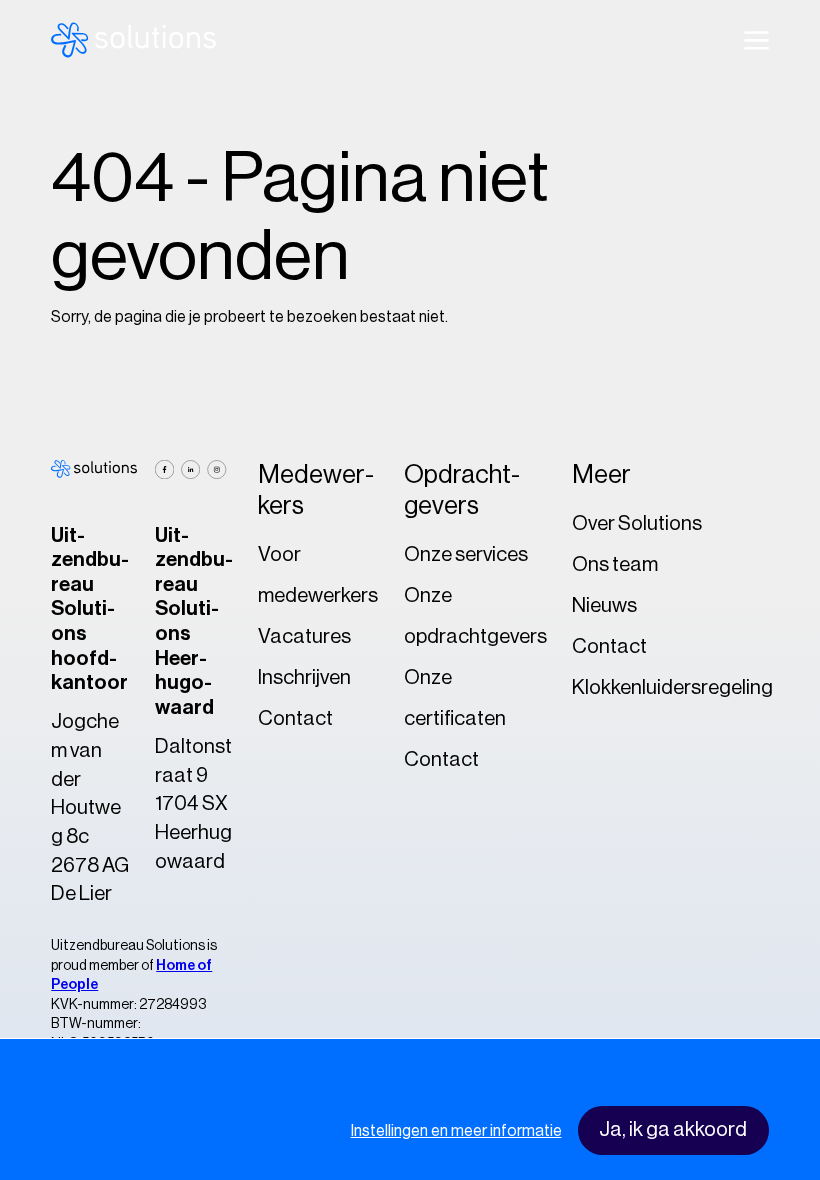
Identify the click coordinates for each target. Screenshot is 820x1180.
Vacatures (304, 636)
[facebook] (164, 469)
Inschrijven (304, 677)
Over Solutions (637, 523)
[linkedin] (190, 469)
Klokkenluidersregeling (672, 687)
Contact (295, 718)
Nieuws (604, 605)
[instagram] (216, 469)
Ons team (615, 564)
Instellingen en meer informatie (456, 1131)
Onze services (466, 554)
